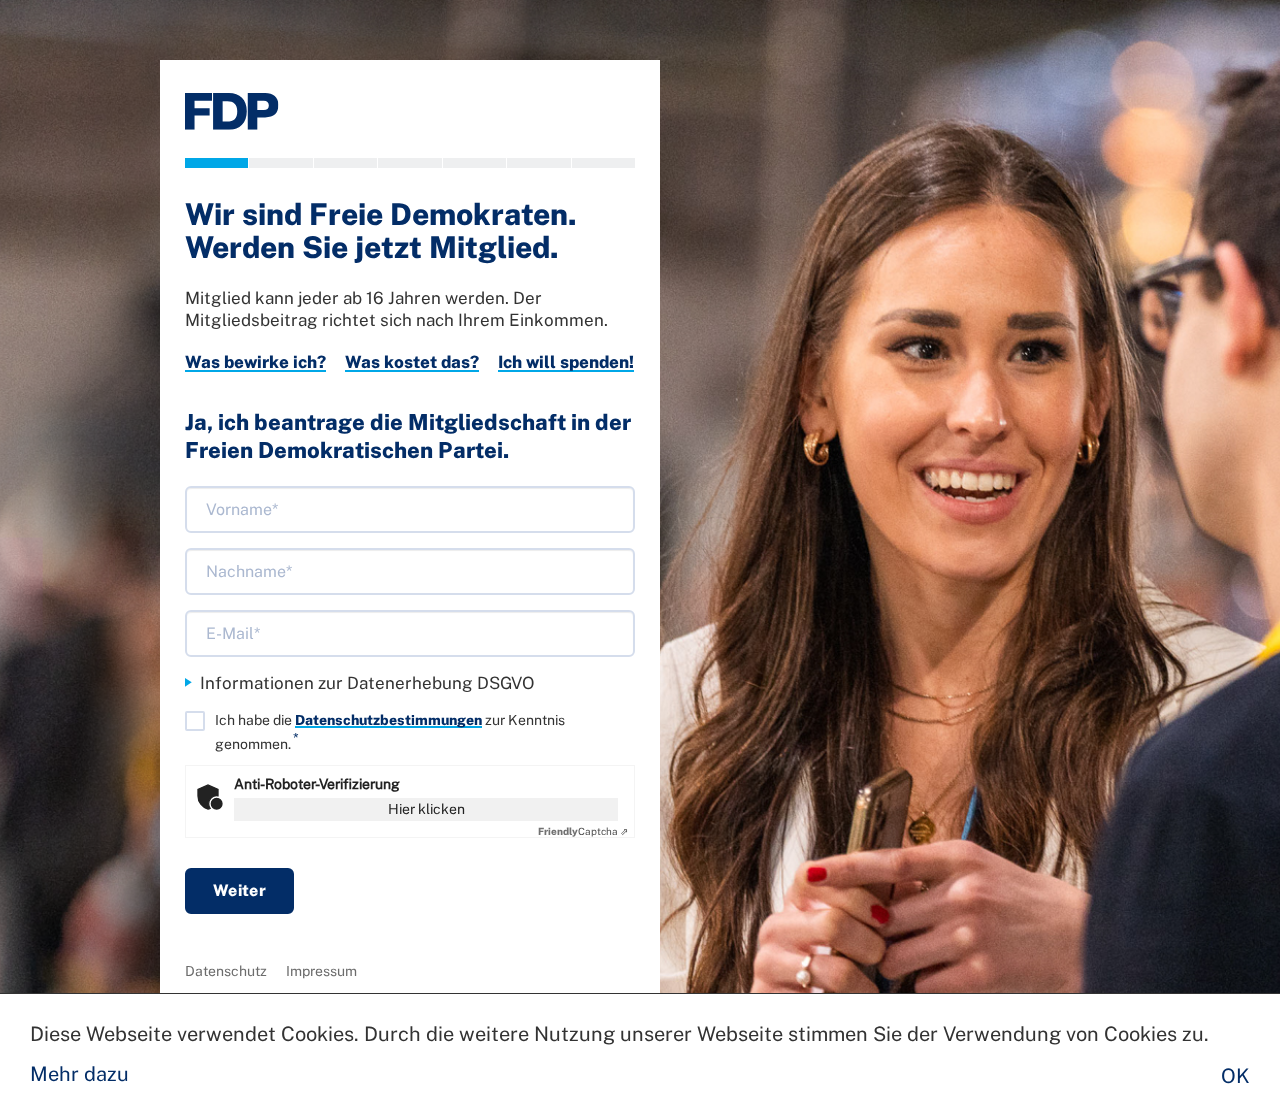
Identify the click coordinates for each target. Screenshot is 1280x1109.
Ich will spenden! (566, 362)
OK (1235, 1076)
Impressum (321, 971)
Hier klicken (426, 809)
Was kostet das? (412, 362)
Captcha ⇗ (583, 831)
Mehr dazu (79, 1074)
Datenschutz (226, 971)
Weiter (239, 890)
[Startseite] (232, 111)
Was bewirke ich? (255, 362)
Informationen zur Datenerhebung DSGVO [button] (367, 683)
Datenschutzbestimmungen (388, 720)
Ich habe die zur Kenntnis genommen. (390, 732)
